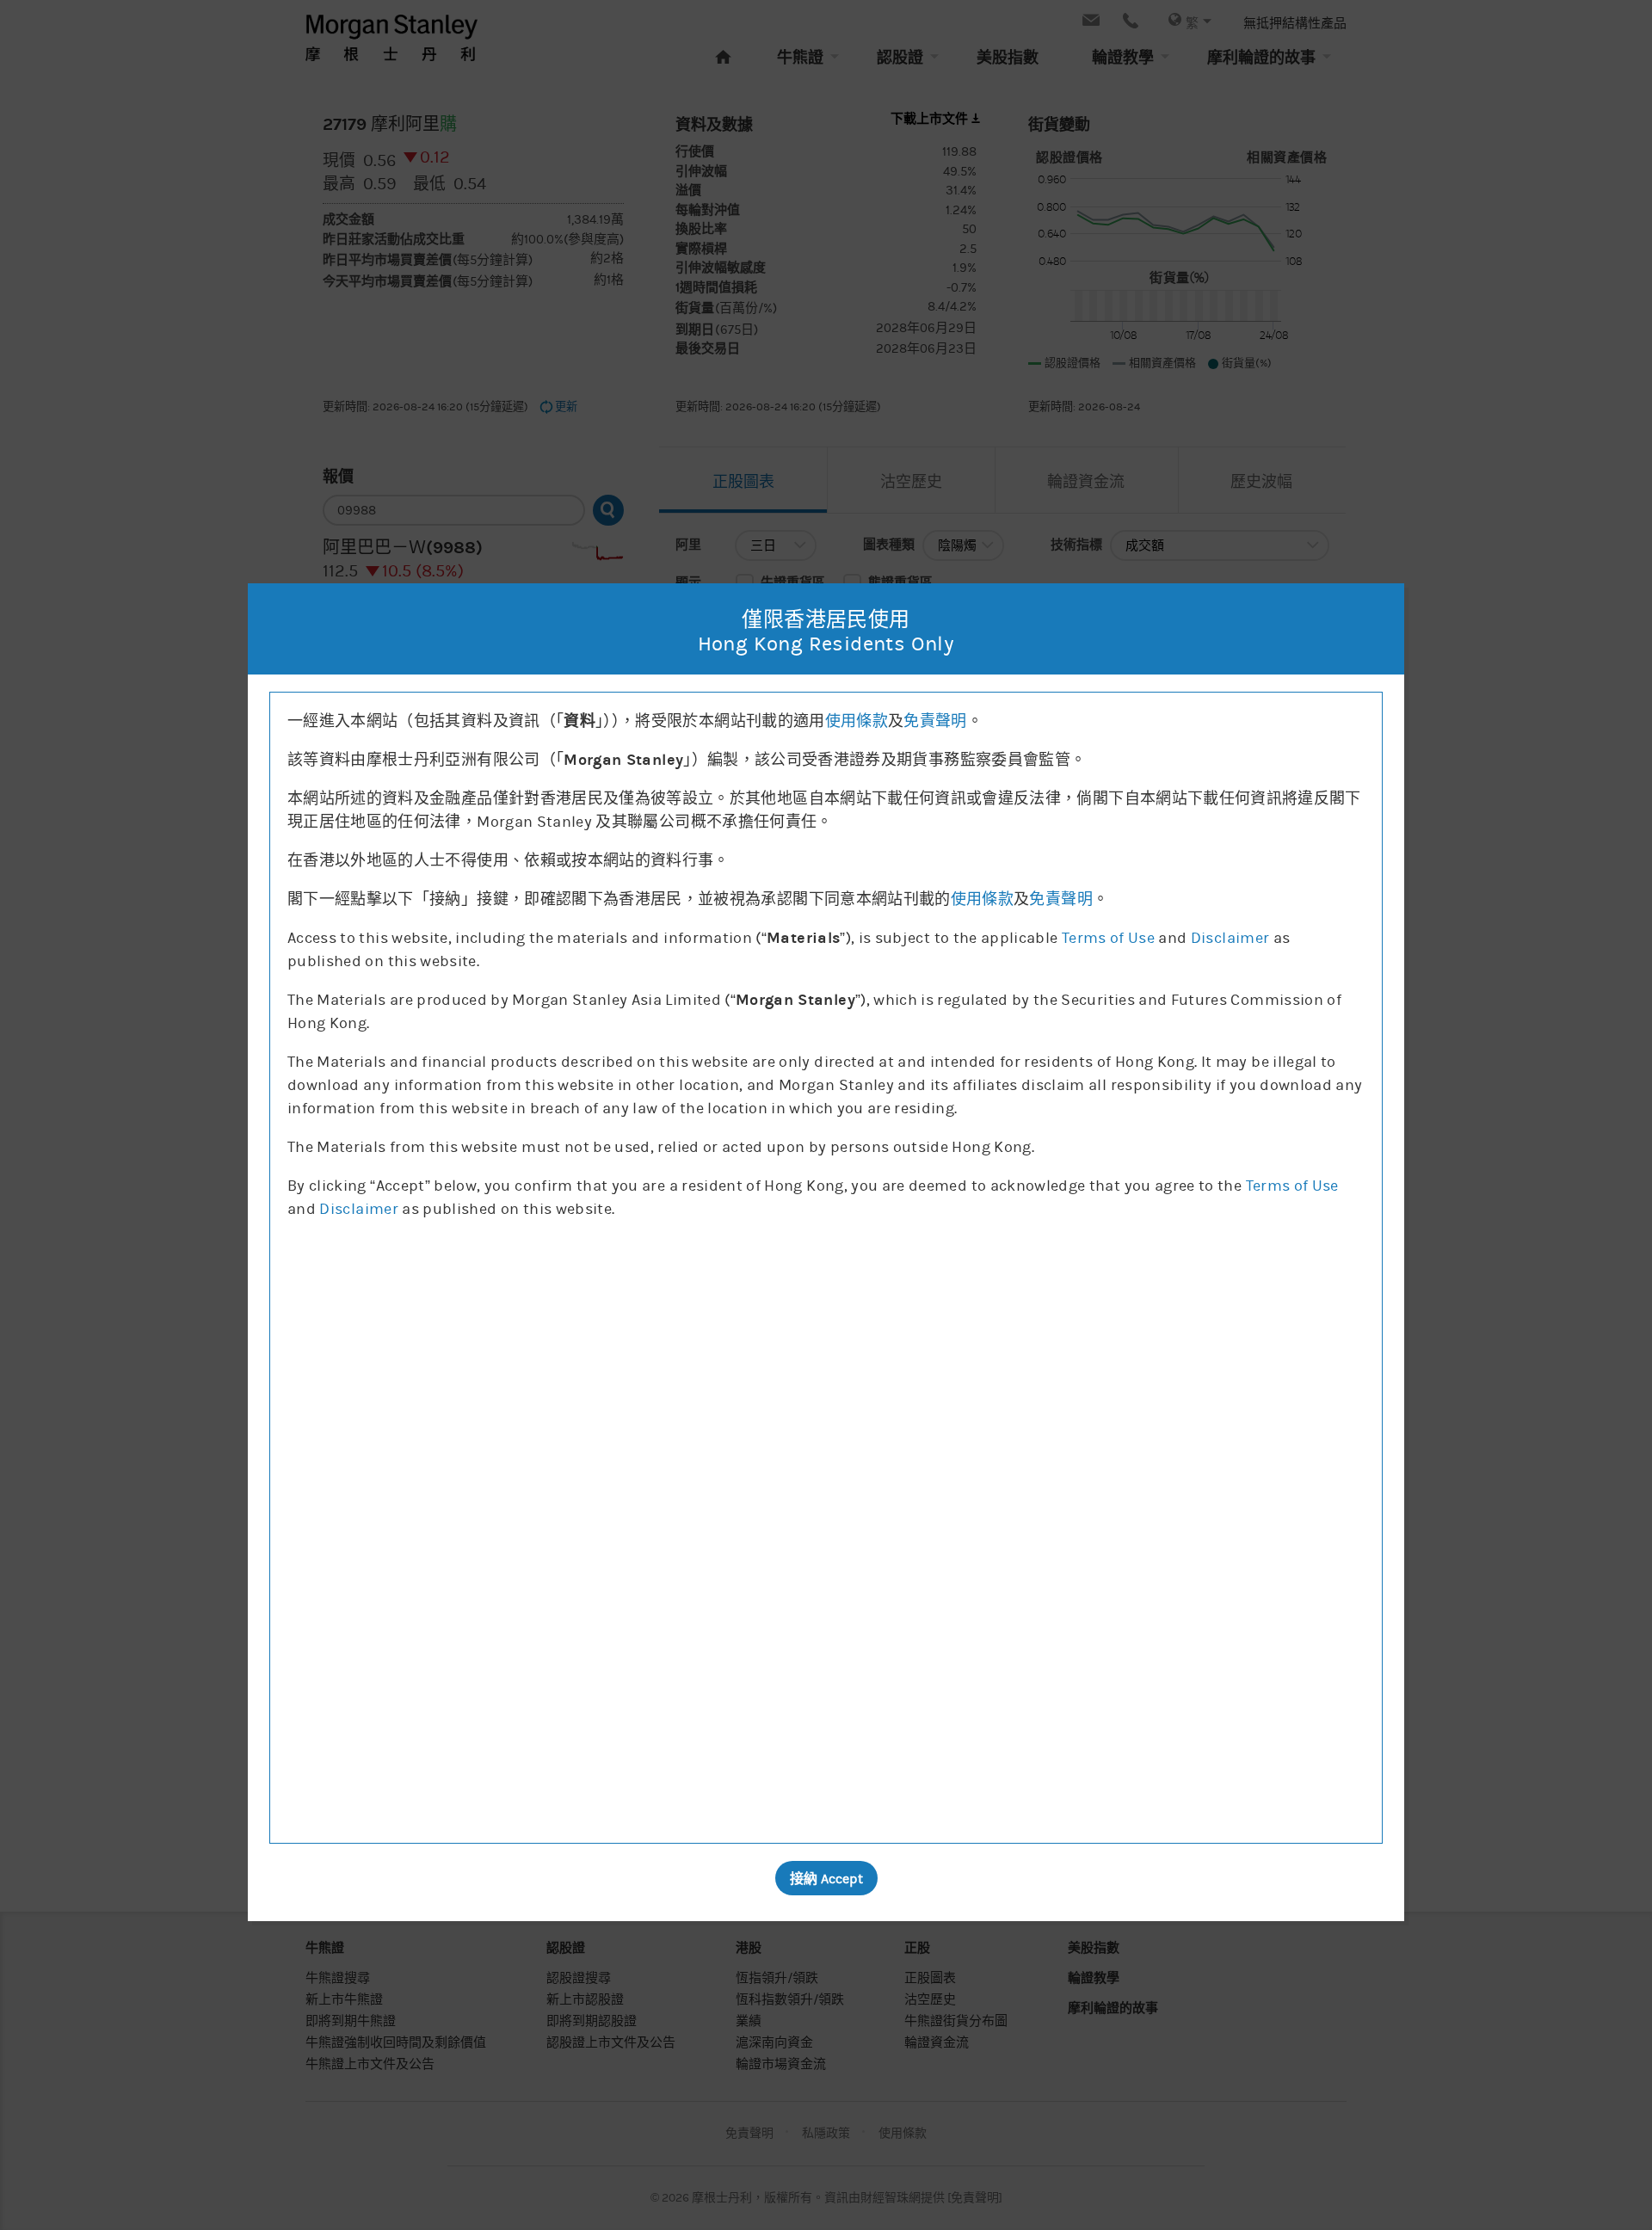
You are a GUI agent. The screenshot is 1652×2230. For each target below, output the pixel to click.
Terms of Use (1108, 938)
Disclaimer (1230, 938)
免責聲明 (935, 721)
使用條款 (857, 721)
